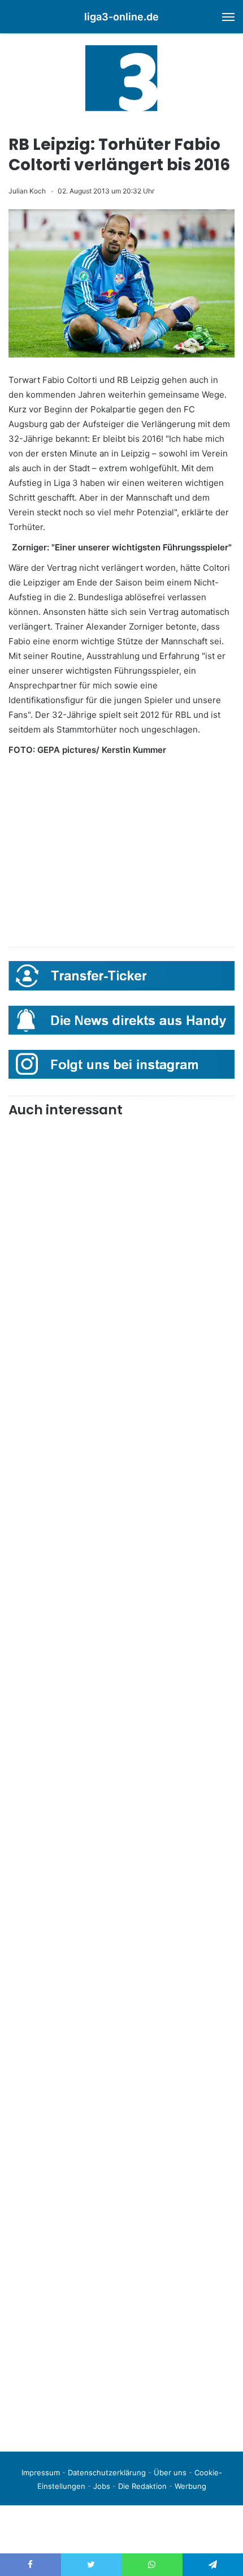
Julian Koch (27, 191)
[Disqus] (121, 2284)
